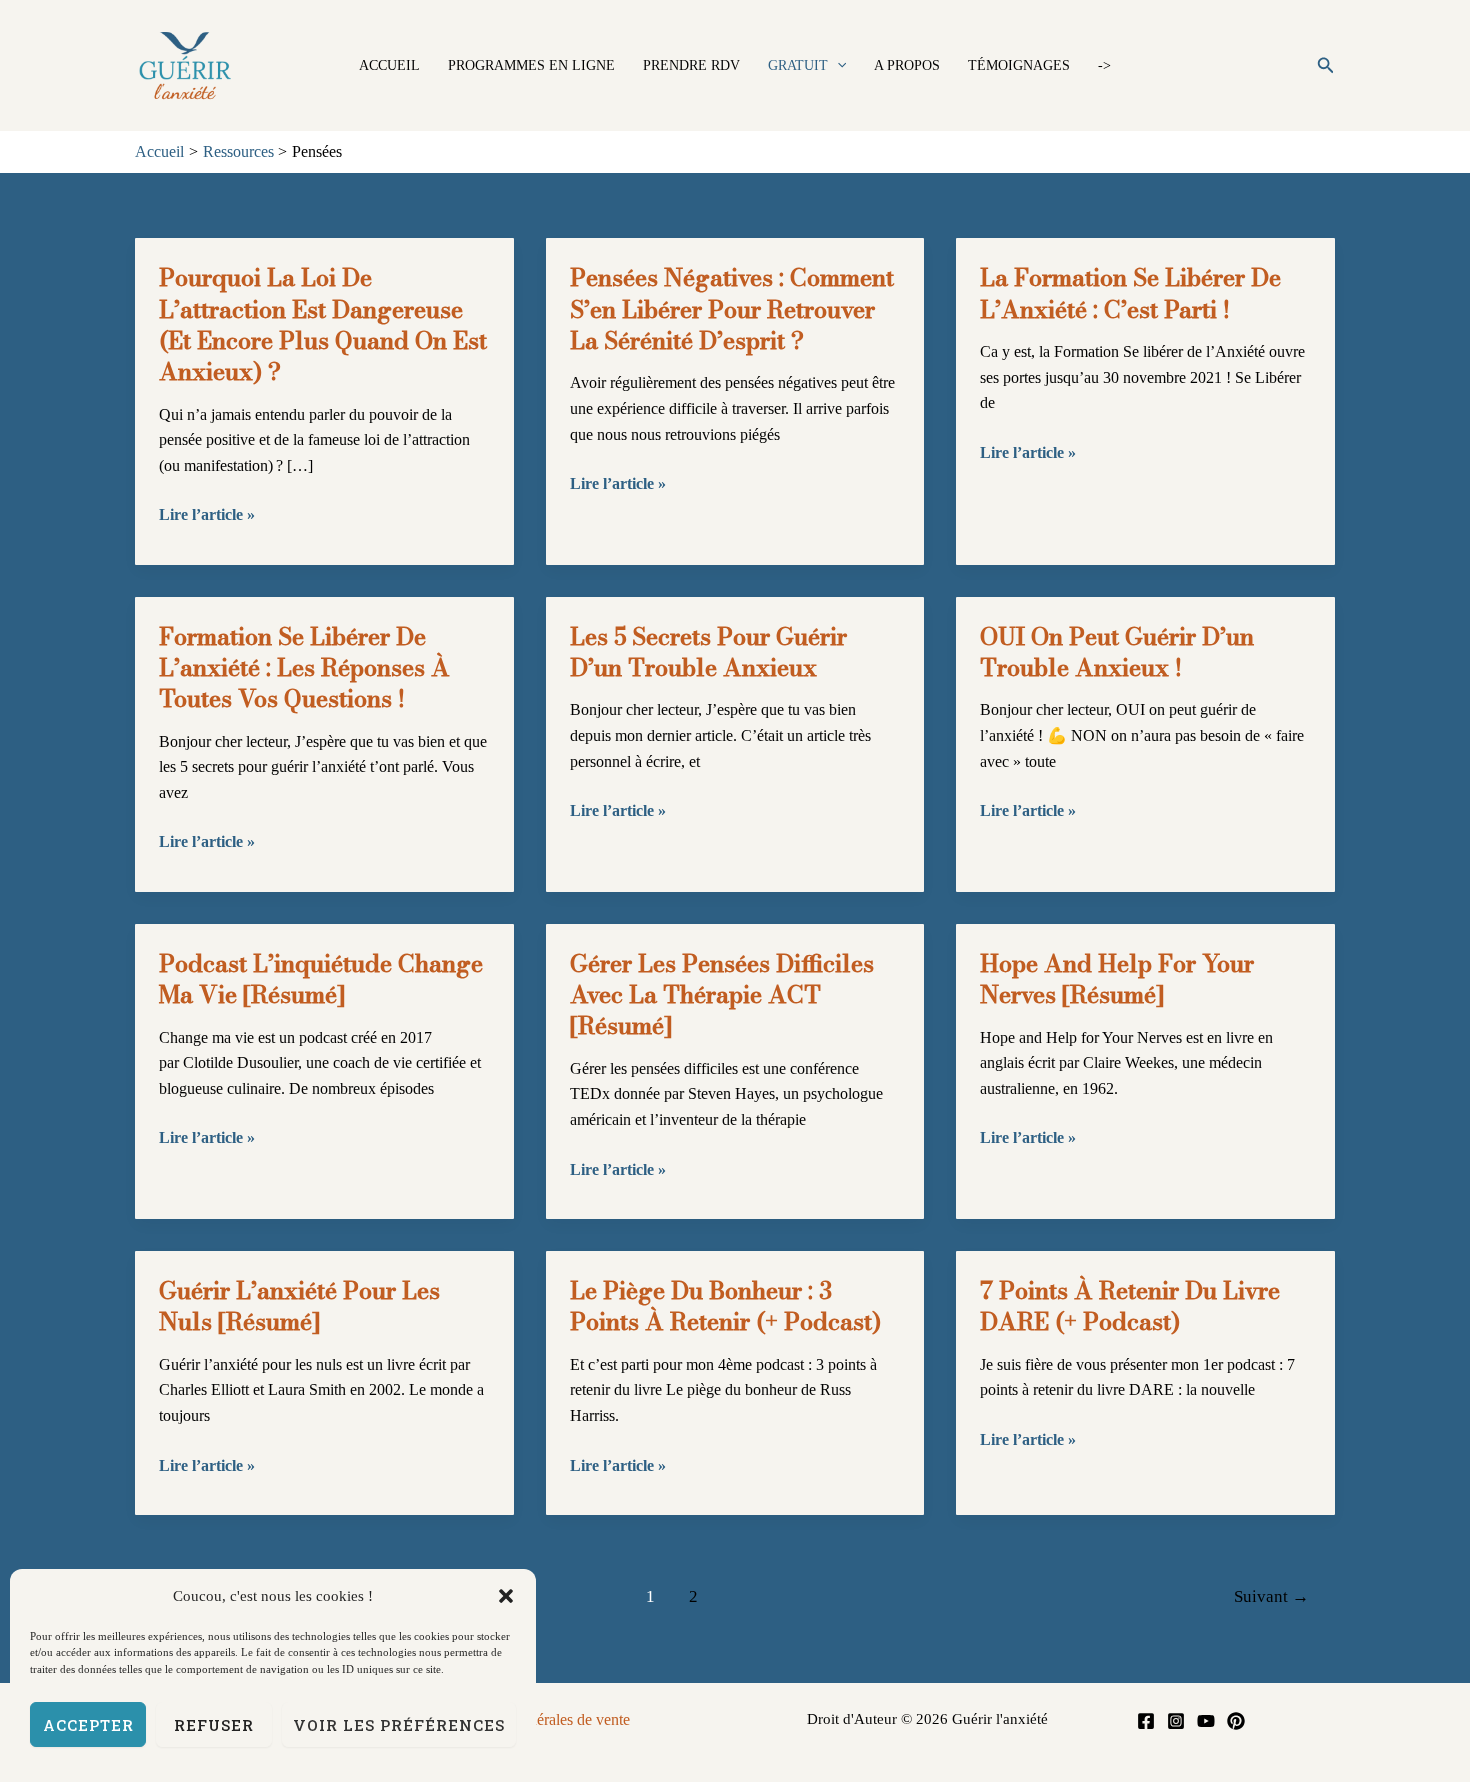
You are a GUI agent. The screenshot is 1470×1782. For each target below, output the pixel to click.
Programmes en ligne (531, 65)
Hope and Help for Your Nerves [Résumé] (1117, 979)
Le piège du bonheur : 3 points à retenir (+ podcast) (725, 1306)
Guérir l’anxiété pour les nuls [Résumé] (299, 1306)
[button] (506, 1596)
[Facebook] (1146, 1721)
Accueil (389, 65)
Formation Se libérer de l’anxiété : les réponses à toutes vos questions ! (304, 667)
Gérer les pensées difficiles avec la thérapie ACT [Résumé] (722, 994)
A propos (907, 65)
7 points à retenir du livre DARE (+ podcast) (1130, 1306)
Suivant (1271, 1596)
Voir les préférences (399, 1725)
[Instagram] (1176, 1721)
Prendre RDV (691, 65)
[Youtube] (1206, 1721)
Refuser (214, 1725)
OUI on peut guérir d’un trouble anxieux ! (1117, 652)
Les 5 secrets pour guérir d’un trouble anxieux (708, 652)
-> (1104, 65)
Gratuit (798, 65)
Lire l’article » (207, 516)
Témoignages (1019, 65)
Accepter (88, 1725)
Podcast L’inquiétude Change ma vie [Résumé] (321, 979)
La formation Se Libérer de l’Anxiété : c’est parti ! (1130, 293)
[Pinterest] (1236, 1721)
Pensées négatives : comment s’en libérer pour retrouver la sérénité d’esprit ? (732, 308)
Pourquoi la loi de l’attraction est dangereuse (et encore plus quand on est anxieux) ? (323, 324)
